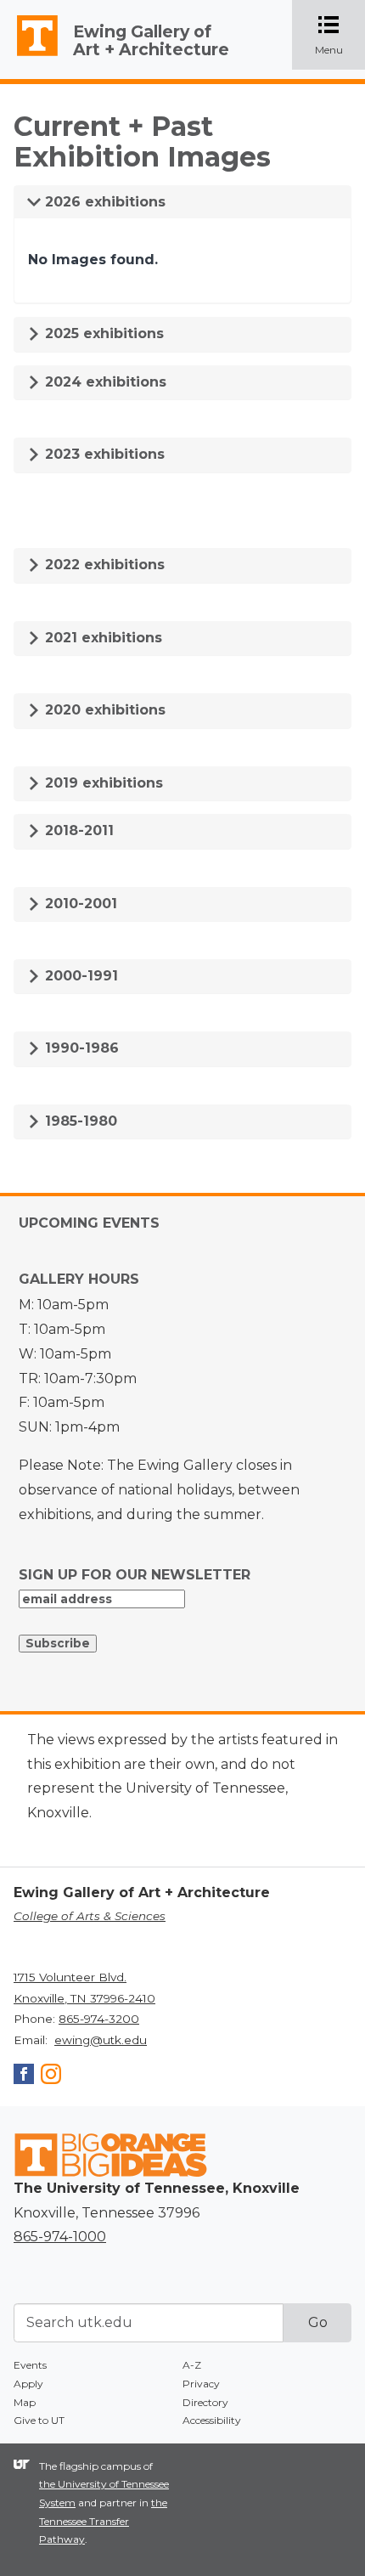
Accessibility (212, 2420)
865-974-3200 (99, 2019)
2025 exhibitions (102, 333)
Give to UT (39, 2420)
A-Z (192, 2365)
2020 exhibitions (103, 710)
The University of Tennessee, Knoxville (30, 56)
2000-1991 (79, 976)
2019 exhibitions (102, 783)
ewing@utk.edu (101, 2040)
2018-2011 (77, 830)
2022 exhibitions (103, 565)
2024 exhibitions (104, 382)
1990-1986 (80, 1048)
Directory (205, 2402)
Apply (28, 2384)
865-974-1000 (60, 2237)
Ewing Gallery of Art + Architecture (151, 40)
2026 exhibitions (103, 202)
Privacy (201, 2384)
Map (25, 2402)
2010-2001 (79, 904)
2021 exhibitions (101, 638)
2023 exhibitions (103, 454)
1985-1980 (79, 1121)
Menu (340, 36)
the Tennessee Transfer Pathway (103, 2521)
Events (30, 2365)
